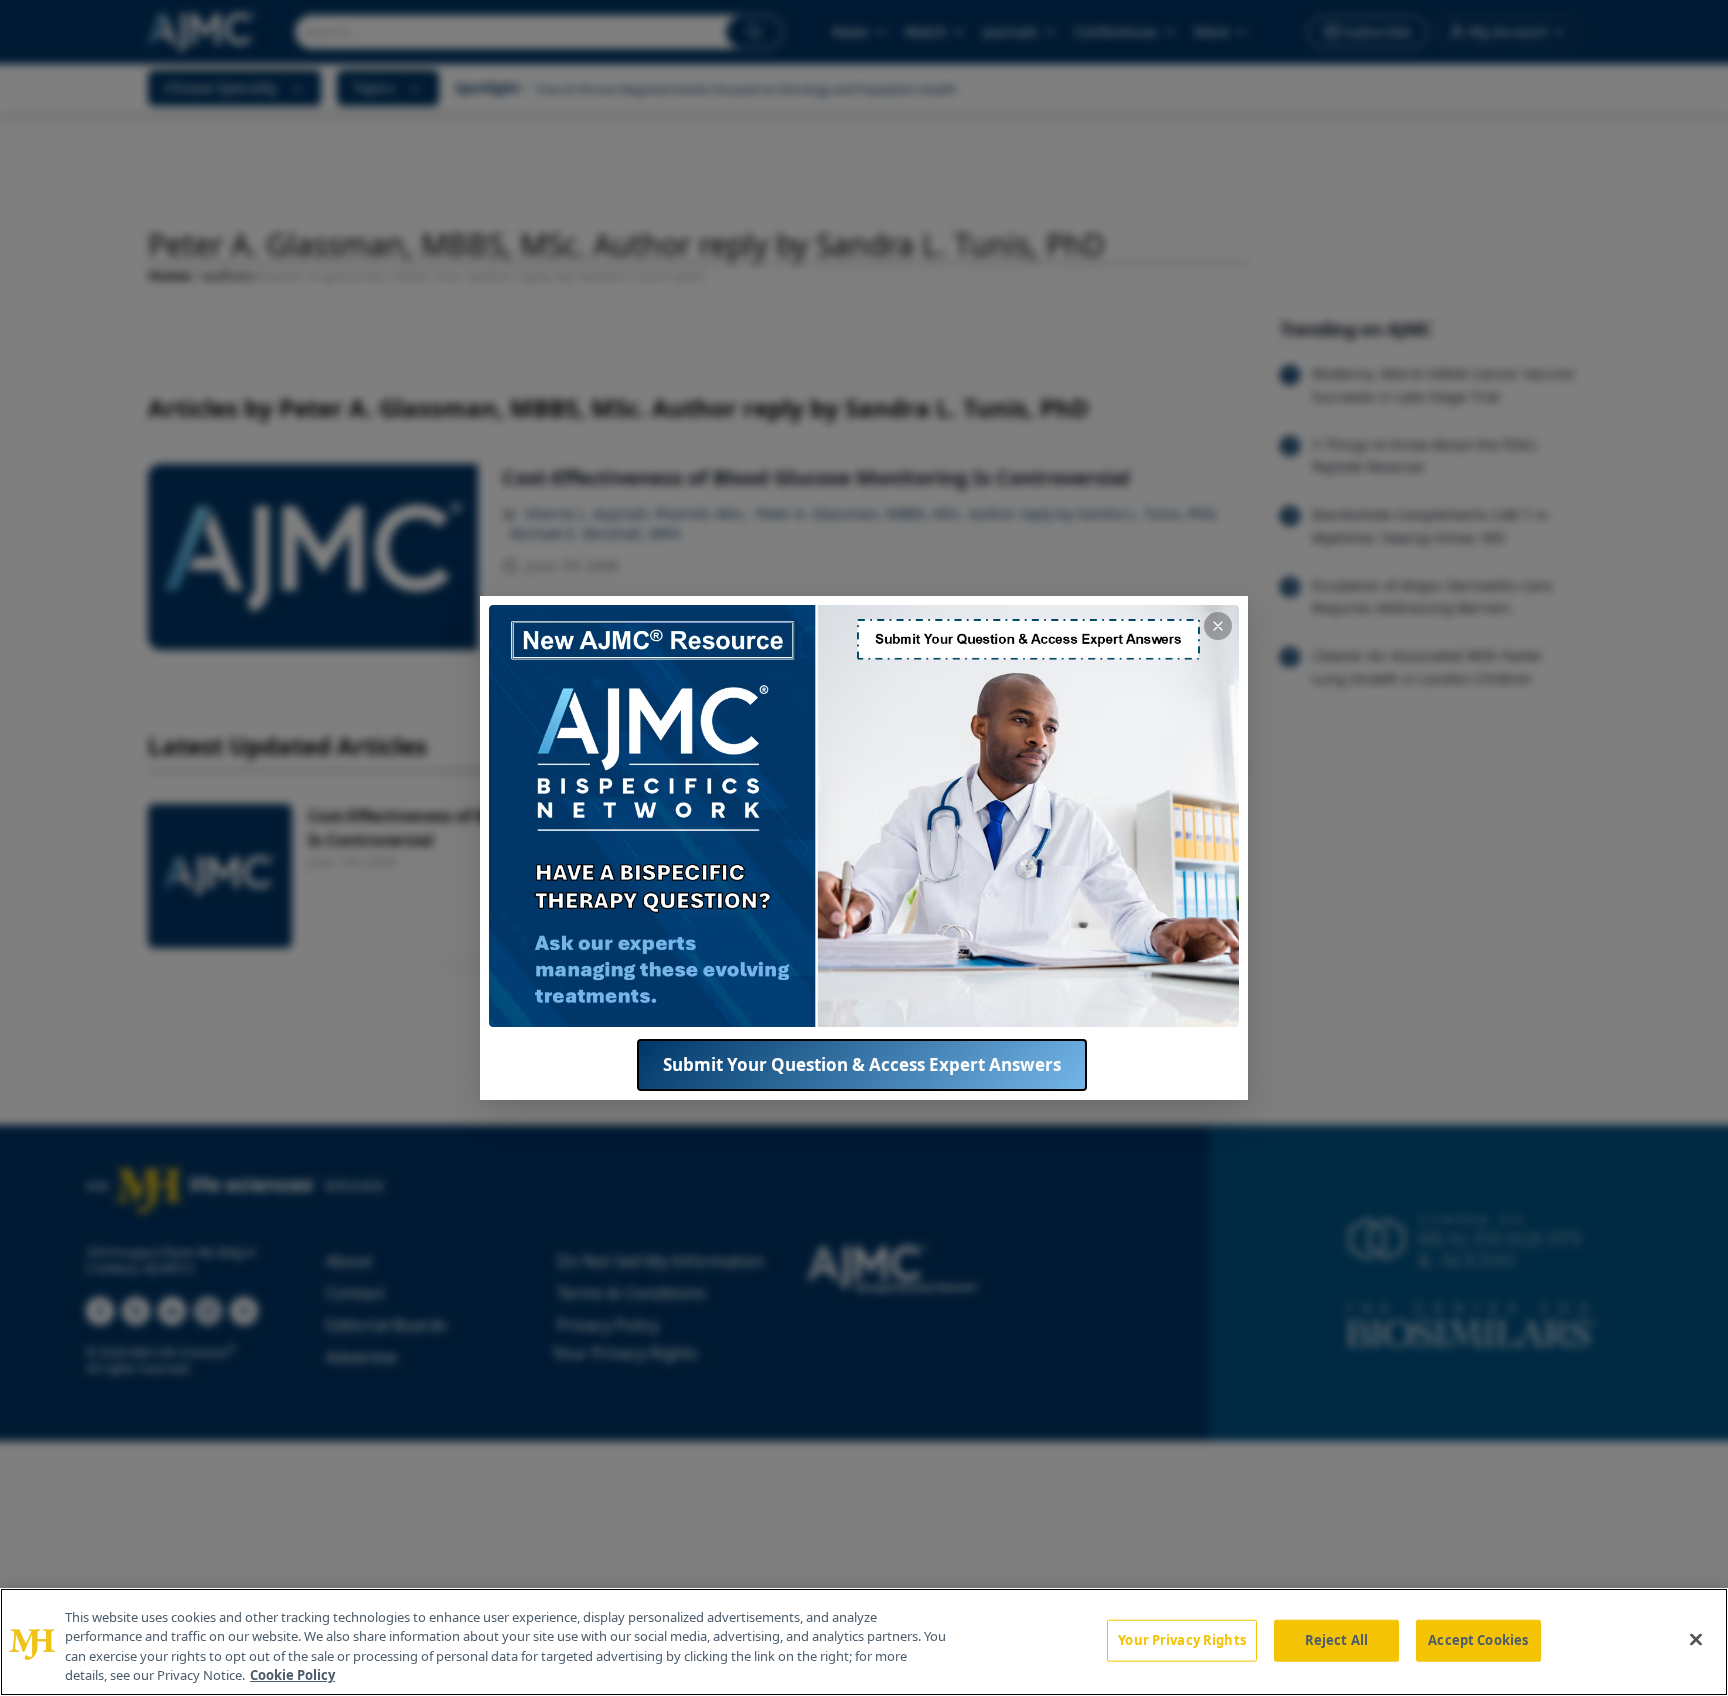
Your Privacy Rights (1181, 1640)
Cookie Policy (292, 1675)
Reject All (1336, 1640)
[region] (864, 1642)
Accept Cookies (1478, 1640)
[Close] (1696, 1639)
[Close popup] (1218, 626)
